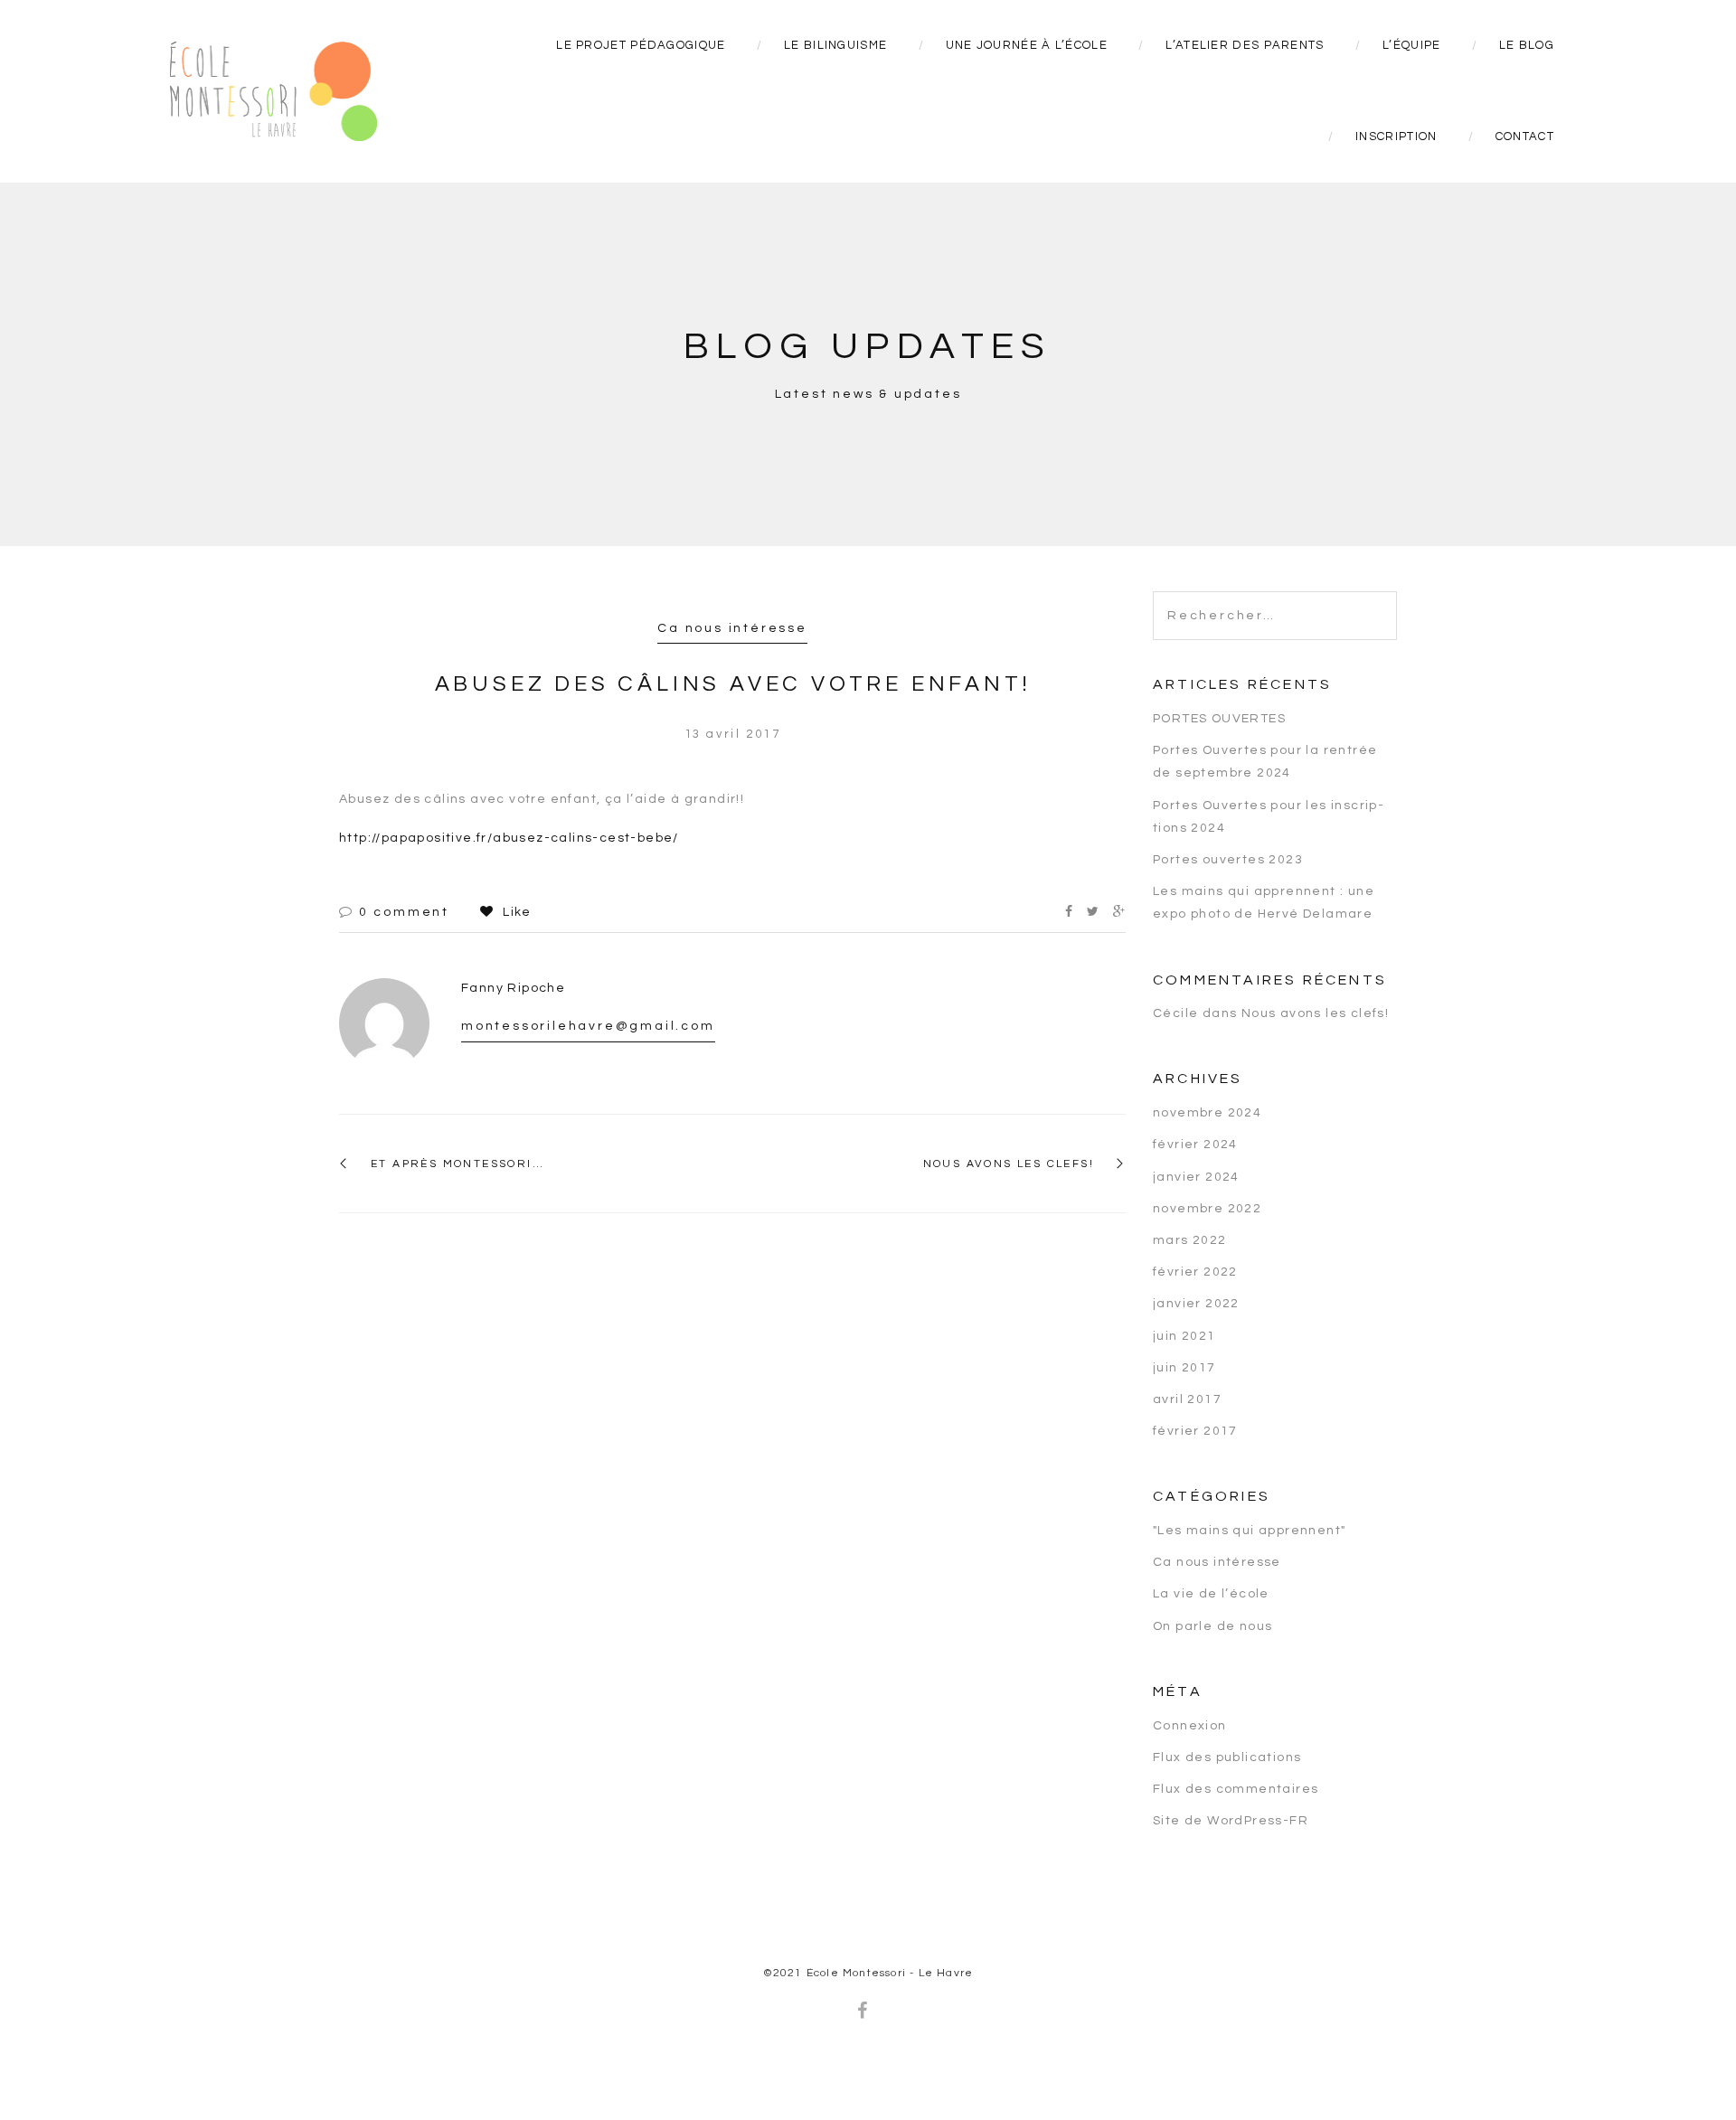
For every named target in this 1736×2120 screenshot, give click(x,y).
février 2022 (1195, 1272)
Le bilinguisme (835, 45)
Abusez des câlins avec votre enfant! (733, 684)
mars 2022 (1190, 1240)
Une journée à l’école (1027, 45)
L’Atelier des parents (1245, 45)
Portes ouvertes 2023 (1228, 860)
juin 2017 (1184, 1368)
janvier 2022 (1196, 1304)
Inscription (1396, 137)
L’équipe (1411, 45)
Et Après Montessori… (458, 1164)
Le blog (1527, 45)
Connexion (1190, 1726)
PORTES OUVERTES (1219, 719)
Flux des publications (1227, 1757)
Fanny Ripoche (513, 988)
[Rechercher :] (1275, 601)
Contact (1525, 137)
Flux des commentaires (1236, 1789)
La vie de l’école (1211, 1594)
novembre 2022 (1207, 1209)
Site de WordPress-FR (1231, 1821)
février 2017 (1195, 1431)
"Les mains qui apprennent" (1249, 1531)
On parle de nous (1212, 1626)
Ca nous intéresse (732, 628)
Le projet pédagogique (641, 45)
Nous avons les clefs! (1009, 1164)
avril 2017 (1187, 1399)
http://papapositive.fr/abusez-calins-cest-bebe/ (509, 838)
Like (515, 912)
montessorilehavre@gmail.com (588, 1026)
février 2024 (1195, 1145)
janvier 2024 (1196, 1177)
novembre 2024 (1207, 1113)
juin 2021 (1184, 1336)
